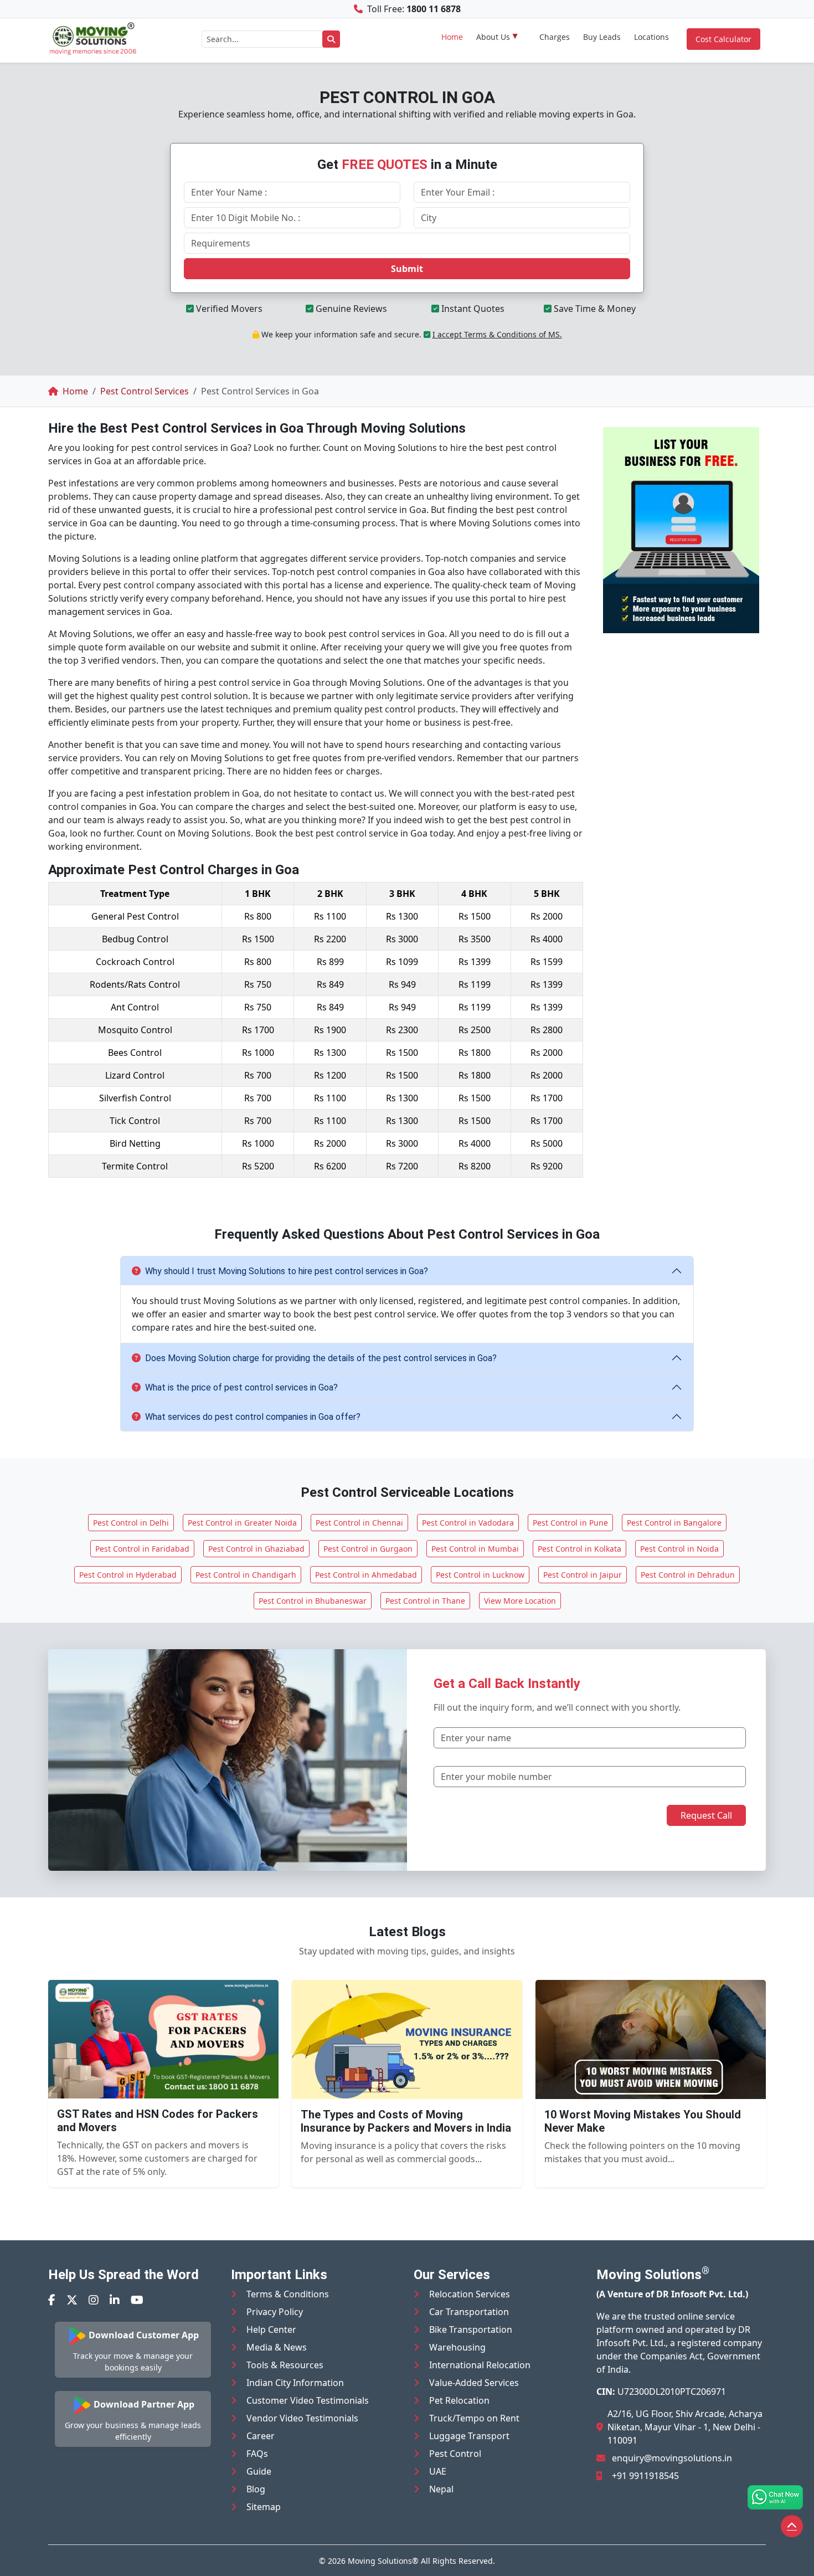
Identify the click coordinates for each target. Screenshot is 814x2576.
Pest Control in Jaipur (583, 1575)
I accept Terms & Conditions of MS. (497, 334)
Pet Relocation (459, 2400)
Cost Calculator (723, 39)
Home (452, 37)
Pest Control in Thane (425, 1601)
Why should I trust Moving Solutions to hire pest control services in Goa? (287, 1271)
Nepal (441, 2489)
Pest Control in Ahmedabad (366, 1575)
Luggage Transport (469, 2436)
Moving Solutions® (383, 2561)
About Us (493, 37)
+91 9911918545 (645, 2476)
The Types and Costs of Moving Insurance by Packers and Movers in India (406, 2121)
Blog (256, 2489)
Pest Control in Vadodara (468, 1523)
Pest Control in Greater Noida (242, 1523)
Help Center (271, 2329)
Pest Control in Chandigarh (246, 1575)
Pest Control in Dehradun (688, 1575)
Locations (651, 37)
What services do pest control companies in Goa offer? (253, 1417)
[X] (72, 2300)
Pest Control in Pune (570, 1523)
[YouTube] (137, 2300)
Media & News (277, 2347)
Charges (555, 37)
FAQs (257, 2454)
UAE (438, 2471)
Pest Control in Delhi (131, 1523)
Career (261, 2436)
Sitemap (264, 2507)
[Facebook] (52, 2300)
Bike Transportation (471, 2329)
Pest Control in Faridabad (142, 1549)
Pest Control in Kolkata (579, 1549)
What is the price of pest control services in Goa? (241, 1387)
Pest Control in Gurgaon (368, 1549)
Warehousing (457, 2347)
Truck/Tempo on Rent (474, 2418)
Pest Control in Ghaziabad (256, 1549)
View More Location (520, 1601)
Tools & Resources (285, 2365)
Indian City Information (295, 2383)
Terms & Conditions (288, 2294)
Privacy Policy (275, 2312)
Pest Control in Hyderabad (128, 1575)
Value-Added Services (474, 2383)
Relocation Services (470, 2294)
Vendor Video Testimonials (302, 2418)
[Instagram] (94, 2300)
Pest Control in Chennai (359, 1523)
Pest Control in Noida (679, 1549)
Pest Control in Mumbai (475, 1549)
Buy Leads (602, 37)
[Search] (331, 39)
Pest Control (455, 2454)
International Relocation (480, 2365)
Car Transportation (469, 2312)
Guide (259, 2471)
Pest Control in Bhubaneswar (313, 1601)
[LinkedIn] (115, 2300)
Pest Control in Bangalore (674, 1523)
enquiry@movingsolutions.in (672, 2458)
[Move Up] (792, 2526)
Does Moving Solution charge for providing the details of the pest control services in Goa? (321, 1358)
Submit (407, 269)
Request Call (706, 1815)
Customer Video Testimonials (308, 2400)
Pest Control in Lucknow (480, 1575)
